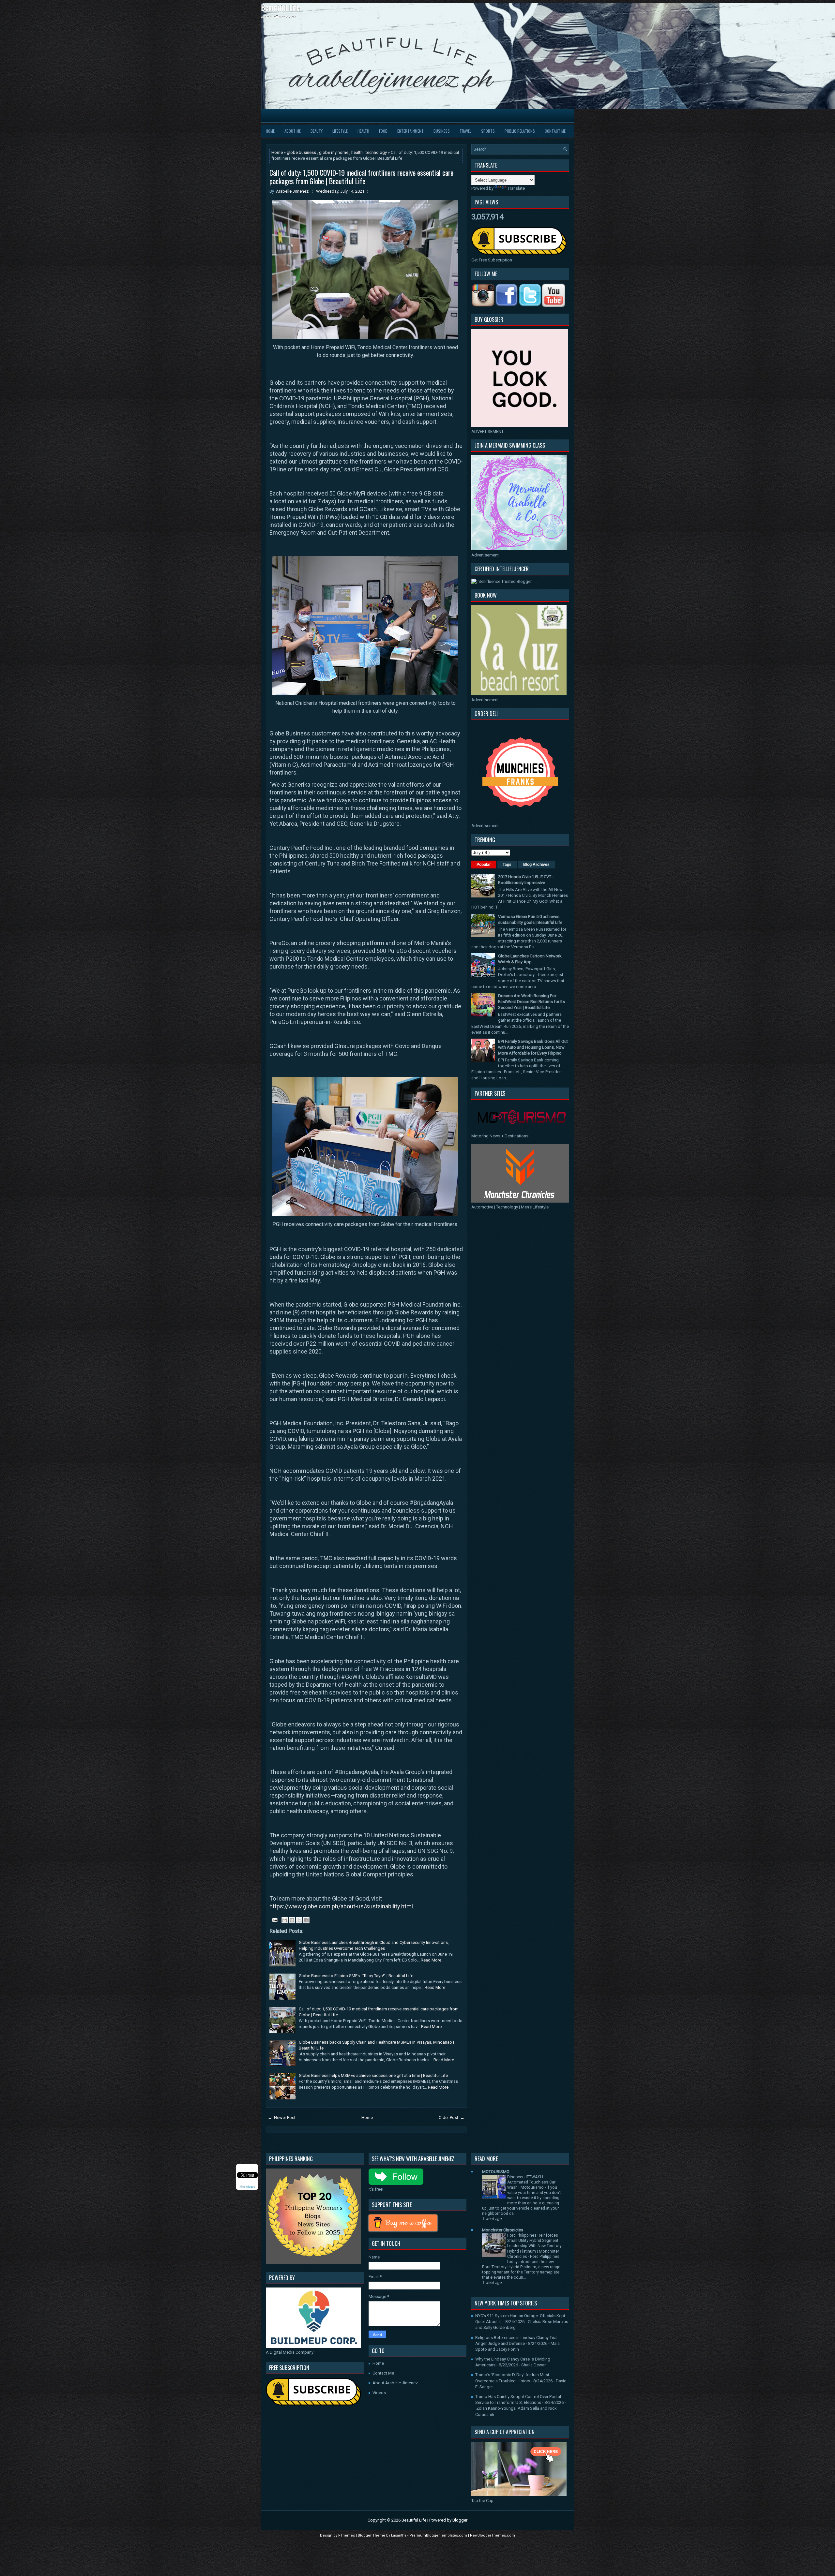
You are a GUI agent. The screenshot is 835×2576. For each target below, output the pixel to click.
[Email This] (285, 1920)
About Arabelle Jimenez (395, 2383)
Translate (516, 188)
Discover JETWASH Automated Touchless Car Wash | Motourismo (531, 2182)
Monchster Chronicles (503, 2230)
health (357, 152)
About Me (293, 131)
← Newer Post (282, 2117)
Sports (488, 131)
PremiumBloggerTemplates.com (439, 2535)
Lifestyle (340, 131)
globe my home (334, 152)
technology (377, 152)
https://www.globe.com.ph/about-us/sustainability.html (341, 1906)
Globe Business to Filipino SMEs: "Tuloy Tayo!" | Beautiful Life (356, 1976)
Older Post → (452, 2117)
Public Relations (520, 131)
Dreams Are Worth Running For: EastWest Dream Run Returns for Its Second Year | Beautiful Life (531, 1002)
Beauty (317, 131)
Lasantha (399, 2535)
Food (383, 131)
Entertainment (410, 131)
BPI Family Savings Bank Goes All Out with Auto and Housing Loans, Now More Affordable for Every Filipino (533, 1047)
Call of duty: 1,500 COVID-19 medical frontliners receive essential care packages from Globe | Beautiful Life (361, 177)
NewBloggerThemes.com (493, 2535)
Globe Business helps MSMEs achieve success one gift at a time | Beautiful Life (373, 2075)
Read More (431, 1960)
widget (250, 2187)
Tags (507, 865)
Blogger (460, 2520)
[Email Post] (274, 1920)
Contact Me (555, 131)
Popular (484, 865)
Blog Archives (536, 865)
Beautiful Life (280, 7)
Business (442, 131)
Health (363, 131)
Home (270, 131)
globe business (302, 152)
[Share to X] (299, 1920)
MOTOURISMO (496, 2172)
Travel (465, 131)
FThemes (347, 2535)
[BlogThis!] (292, 1920)
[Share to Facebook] (306, 1920)
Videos (379, 2393)
